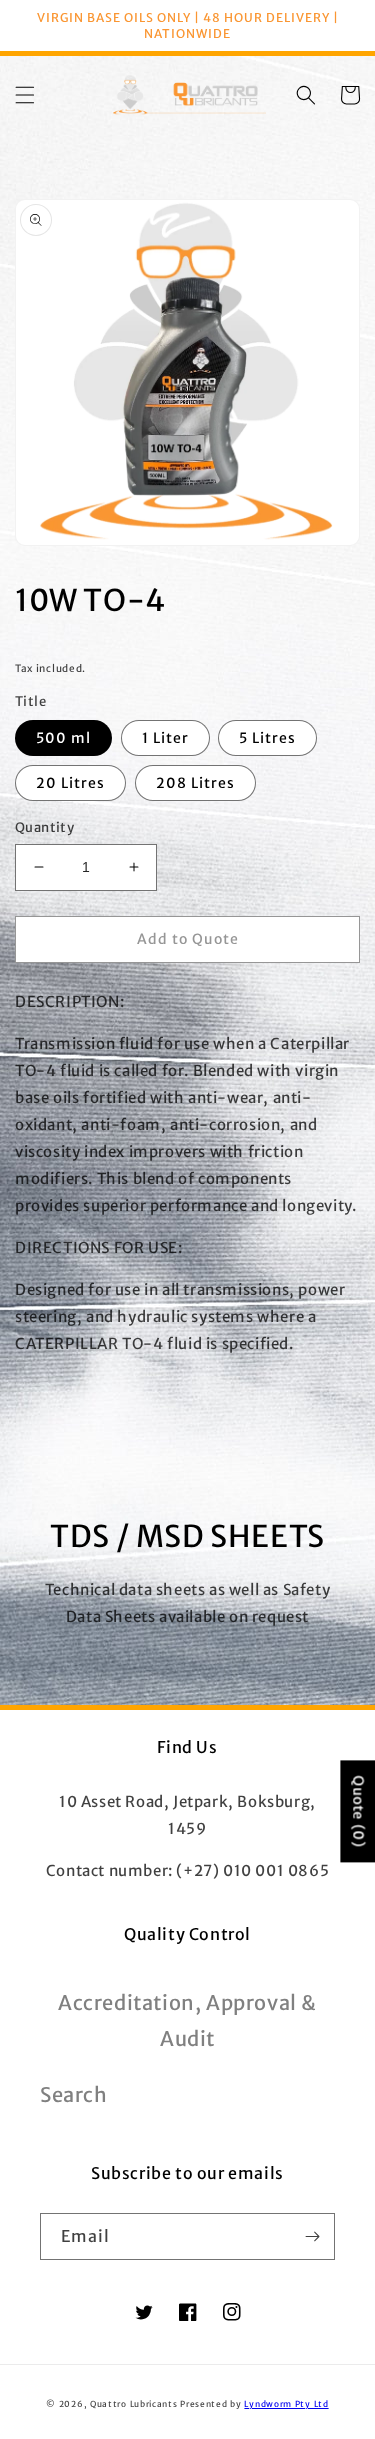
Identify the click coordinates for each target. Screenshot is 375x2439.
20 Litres (70, 783)
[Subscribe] (312, 2236)
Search (74, 2094)
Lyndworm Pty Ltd (286, 2404)
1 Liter (165, 738)
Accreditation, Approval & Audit (187, 2020)
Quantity (44, 827)
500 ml (63, 738)
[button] (25, 95)
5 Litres (267, 738)
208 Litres (195, 783)
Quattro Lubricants (134, 2404)
